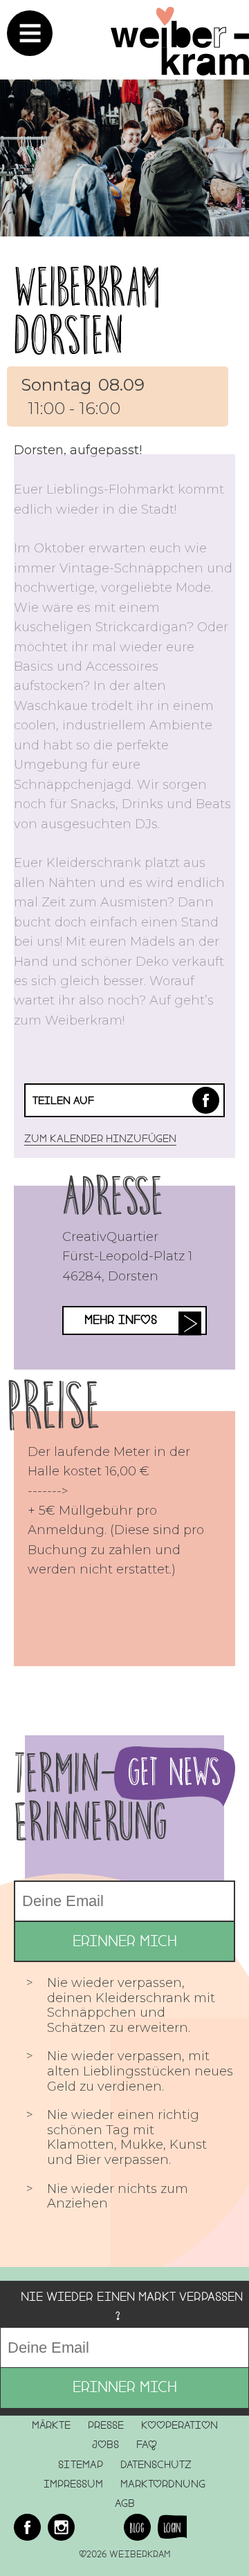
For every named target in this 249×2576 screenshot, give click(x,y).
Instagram (61, 2527)
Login (172, 2528)
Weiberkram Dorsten (87, 311)
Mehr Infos (121, 1320)
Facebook (206, 1100)
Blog (137, 2528)
